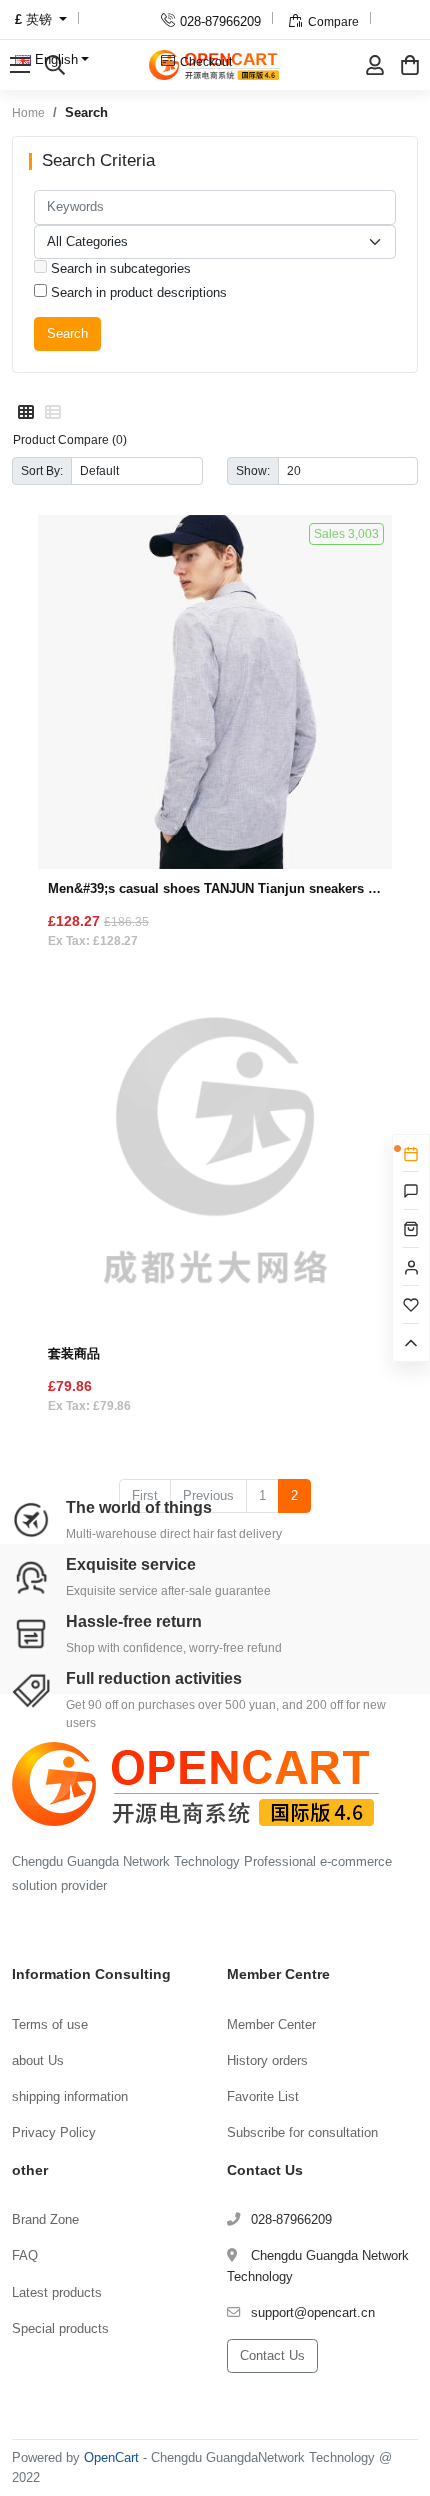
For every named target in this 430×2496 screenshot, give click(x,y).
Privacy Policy (54, 2132)
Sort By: (42, 470)
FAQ (25, 2255)
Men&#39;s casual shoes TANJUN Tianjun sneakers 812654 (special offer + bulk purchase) (215, 888)
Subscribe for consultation (302, 2132)
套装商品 (74, 1353)
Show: (253, 470)
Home (28, 113)
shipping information (70, 2096)
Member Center (271, 2024)
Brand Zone (45, 2219)
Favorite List (263, 2096)
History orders (267, 2060)
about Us (38, 2060)
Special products (60, 2328)
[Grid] (26, 413)
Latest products (57, 2292)
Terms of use (50, 2024)
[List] (53, 413)
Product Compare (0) (70, 439)
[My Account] (375, 65)
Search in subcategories (119, 268)
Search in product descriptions (137, 292)
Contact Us (272, 2355)
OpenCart (111, 2457)
